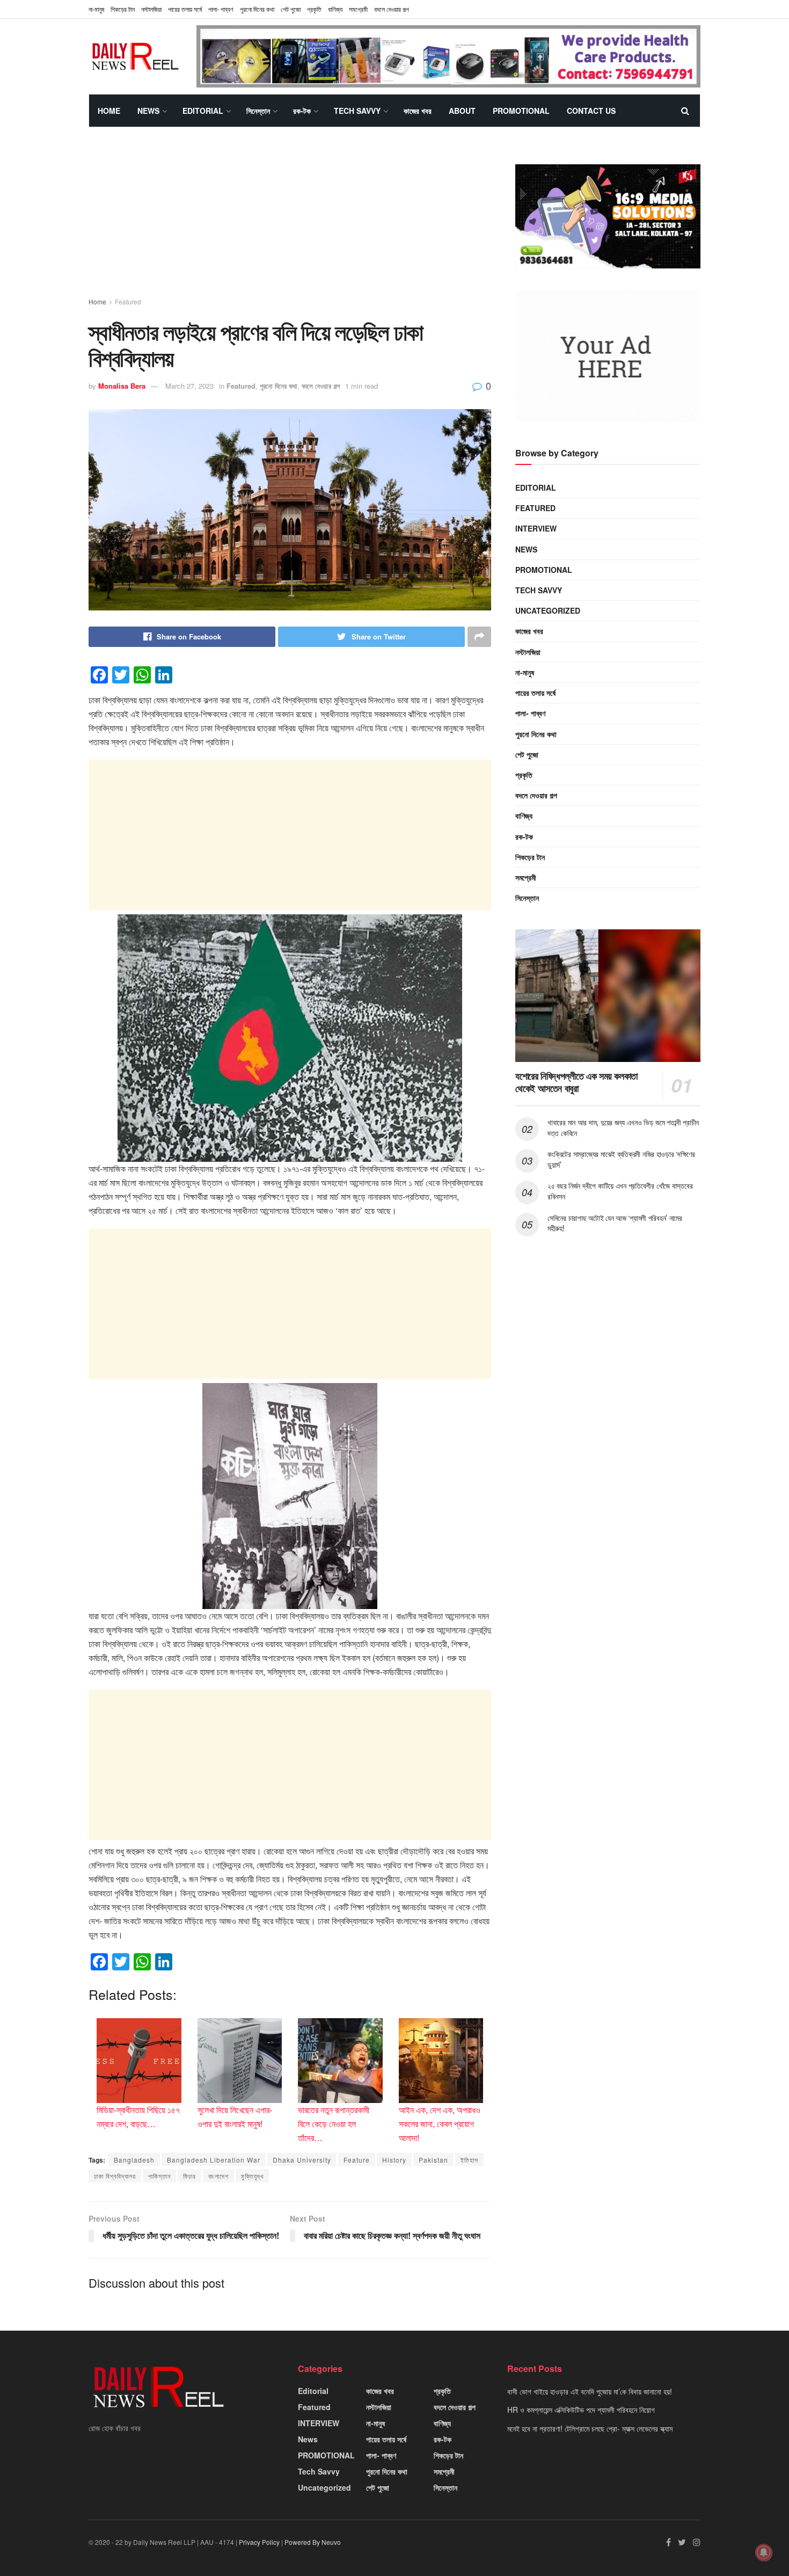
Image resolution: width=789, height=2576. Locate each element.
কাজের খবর (418, 111)
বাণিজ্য (335, 9)
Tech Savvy (357, 111)
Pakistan (433, 2160)
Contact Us (591, 111)
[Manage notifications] (764, 2552)
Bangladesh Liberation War (214, 2160)
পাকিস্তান (159, 2176)
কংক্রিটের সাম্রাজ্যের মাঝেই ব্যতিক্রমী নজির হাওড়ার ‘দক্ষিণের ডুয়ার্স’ (621, 1159)
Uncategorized (548, 610)
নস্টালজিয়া (151, 9)
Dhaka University (302, 2160)
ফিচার (189, 2176)
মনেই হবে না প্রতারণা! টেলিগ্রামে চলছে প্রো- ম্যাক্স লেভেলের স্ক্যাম (590, 2428)
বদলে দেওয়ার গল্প (392, 9)
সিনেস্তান (258, 111)
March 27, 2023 (189, 386)
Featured (128, 301)
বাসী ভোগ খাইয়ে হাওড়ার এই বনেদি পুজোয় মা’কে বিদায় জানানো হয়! (590, 2391)
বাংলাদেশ (218, 2176)
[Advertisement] (290, 222)
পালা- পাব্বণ (221, 9)
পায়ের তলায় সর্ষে (535, 693)
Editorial (203, 111)
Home (109, 111)
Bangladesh (134, 2160)
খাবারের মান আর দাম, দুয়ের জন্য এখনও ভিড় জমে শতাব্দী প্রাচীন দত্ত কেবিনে (623, 1127)
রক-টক (302, 111)
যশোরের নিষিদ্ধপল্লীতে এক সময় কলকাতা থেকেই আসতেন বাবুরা (576, 1082)
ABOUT (462, 111)
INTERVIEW (536, 528)
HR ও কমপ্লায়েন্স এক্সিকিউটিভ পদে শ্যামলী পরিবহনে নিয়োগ (581, 2410)
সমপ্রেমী (358, 9)
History (394, 2160)
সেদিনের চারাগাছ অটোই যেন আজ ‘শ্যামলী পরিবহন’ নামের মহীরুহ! (615, 1223)
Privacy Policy (259, 2542)
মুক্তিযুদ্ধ (252, 2176)
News (148, 111)
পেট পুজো (291, 9)
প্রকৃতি (314, 9)
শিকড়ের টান (123, 9)
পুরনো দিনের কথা (257, 9)
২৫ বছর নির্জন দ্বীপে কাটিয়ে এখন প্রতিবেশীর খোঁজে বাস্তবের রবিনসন (620, 1191)
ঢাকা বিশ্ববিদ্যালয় (115, 2176)
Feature (357, 2160)
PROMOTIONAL (521, 111)
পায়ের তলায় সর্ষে (185, 9)
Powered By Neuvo (313, 2542)
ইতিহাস (469, 2160)
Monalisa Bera (122, 386)
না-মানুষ (96, 9)
